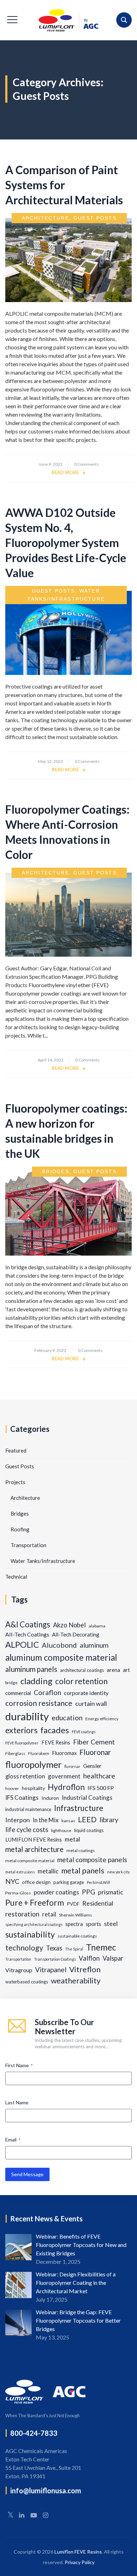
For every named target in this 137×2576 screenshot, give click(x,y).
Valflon (89, 1958)
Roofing (20, 1529)
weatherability (76, 1981)
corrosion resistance (39, 1703)
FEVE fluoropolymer (22, 1743)
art (126, 1670)
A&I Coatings (28, 1624)
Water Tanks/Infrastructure (43, 1561)
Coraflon (47, 1692)
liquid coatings (89, 1830)
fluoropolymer (33, 1764)
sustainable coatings (77, 1936)
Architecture (45, 218)
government (64, 1776)
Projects (15, 1482)
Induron (50, 1798)
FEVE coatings (84, 1732)
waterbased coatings (27, 1982)
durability (27, 1716)
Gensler (92, 1766)
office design (36, 1882)
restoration (22, 1914)
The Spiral (74, 1949)
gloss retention (25, 1776)
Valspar (113, 1958)
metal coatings (81, 1850)
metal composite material (30, 1861)
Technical (16, 1577)
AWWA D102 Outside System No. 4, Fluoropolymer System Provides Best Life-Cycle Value (66, 543)
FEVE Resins (56, 1743)
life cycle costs (27, 1830)
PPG (89, 1892)
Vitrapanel (51, 1970)
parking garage (69, 1882)
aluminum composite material (61, 1657)
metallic (48, 1871)
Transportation (28, 1545)
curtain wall (91, 1703)
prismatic (111, 1892)
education (67, 1717)
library (109, 1820)
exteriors (21, 1730)
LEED (87, 1819)
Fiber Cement (94, 1742)
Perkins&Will (98, 1882)
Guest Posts (95, 218)
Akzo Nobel (69, 1625)
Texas (54, 1948)
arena (113, 1670)
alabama (97, 1626)
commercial (18, 1693)
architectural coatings (82, 1670)
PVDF (73, 1904)
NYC (12, 1881)
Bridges (56, 1171)
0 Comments (86, 464)
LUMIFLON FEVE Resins (34, 1840)
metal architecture (34, 1849)
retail (49, 1914)
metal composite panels (92, 1860)
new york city (118, 1872)
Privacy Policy (80, 2562)
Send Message (27, 2174)
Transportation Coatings (55, 1959)
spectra (74, 1924)
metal (72, 1839)
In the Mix (46, 1820)
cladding (36, 1681)
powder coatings (56, 1892)
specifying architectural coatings (34, 1924)
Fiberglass (15, 1753)
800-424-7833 (34, 2433)
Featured (16, 1450)
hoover (12, 1788)
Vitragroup (19, 1970)
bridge (11, 1683)
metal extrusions (20, 1872)
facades (55, 1730)
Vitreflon (85, 1969)
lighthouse (61, 1830)
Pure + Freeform (35, 1903)
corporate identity (86, 1693)
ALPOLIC (22, 1645)
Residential (98, 1903)
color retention (81, 1681)
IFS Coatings (22, 1798)
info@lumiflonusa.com (46, 2490)
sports (93, 1924)
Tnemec (101, 1947)
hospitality (33, 1788)
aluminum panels (31, 1669)
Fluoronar (95, 1752)
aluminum (94, 1645)
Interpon (18, 1820)
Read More (65, 472)
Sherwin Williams (76, 1915)
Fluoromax (64, 1753)
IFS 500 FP (101, 1788)
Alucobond (59, 1645)
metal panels (83, 1870)
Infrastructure (79, 1808)
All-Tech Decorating (76, 1634)
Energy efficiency (102, 1719)
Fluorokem (39, 1753)
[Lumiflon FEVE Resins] (68, 20)
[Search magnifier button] (124, 20)
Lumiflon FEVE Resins (78, 2552)
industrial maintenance (28, 1809)
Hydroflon (66, 1787)
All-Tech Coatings (27, 1634)
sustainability (30, 1934)
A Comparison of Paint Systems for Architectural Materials (64, 185)
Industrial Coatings (87, 1798)
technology (24, 1948)
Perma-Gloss (18, 1893)
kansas (68, 1821)
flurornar (72, 1766)
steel (111, 1924)
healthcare (99, 1776)
